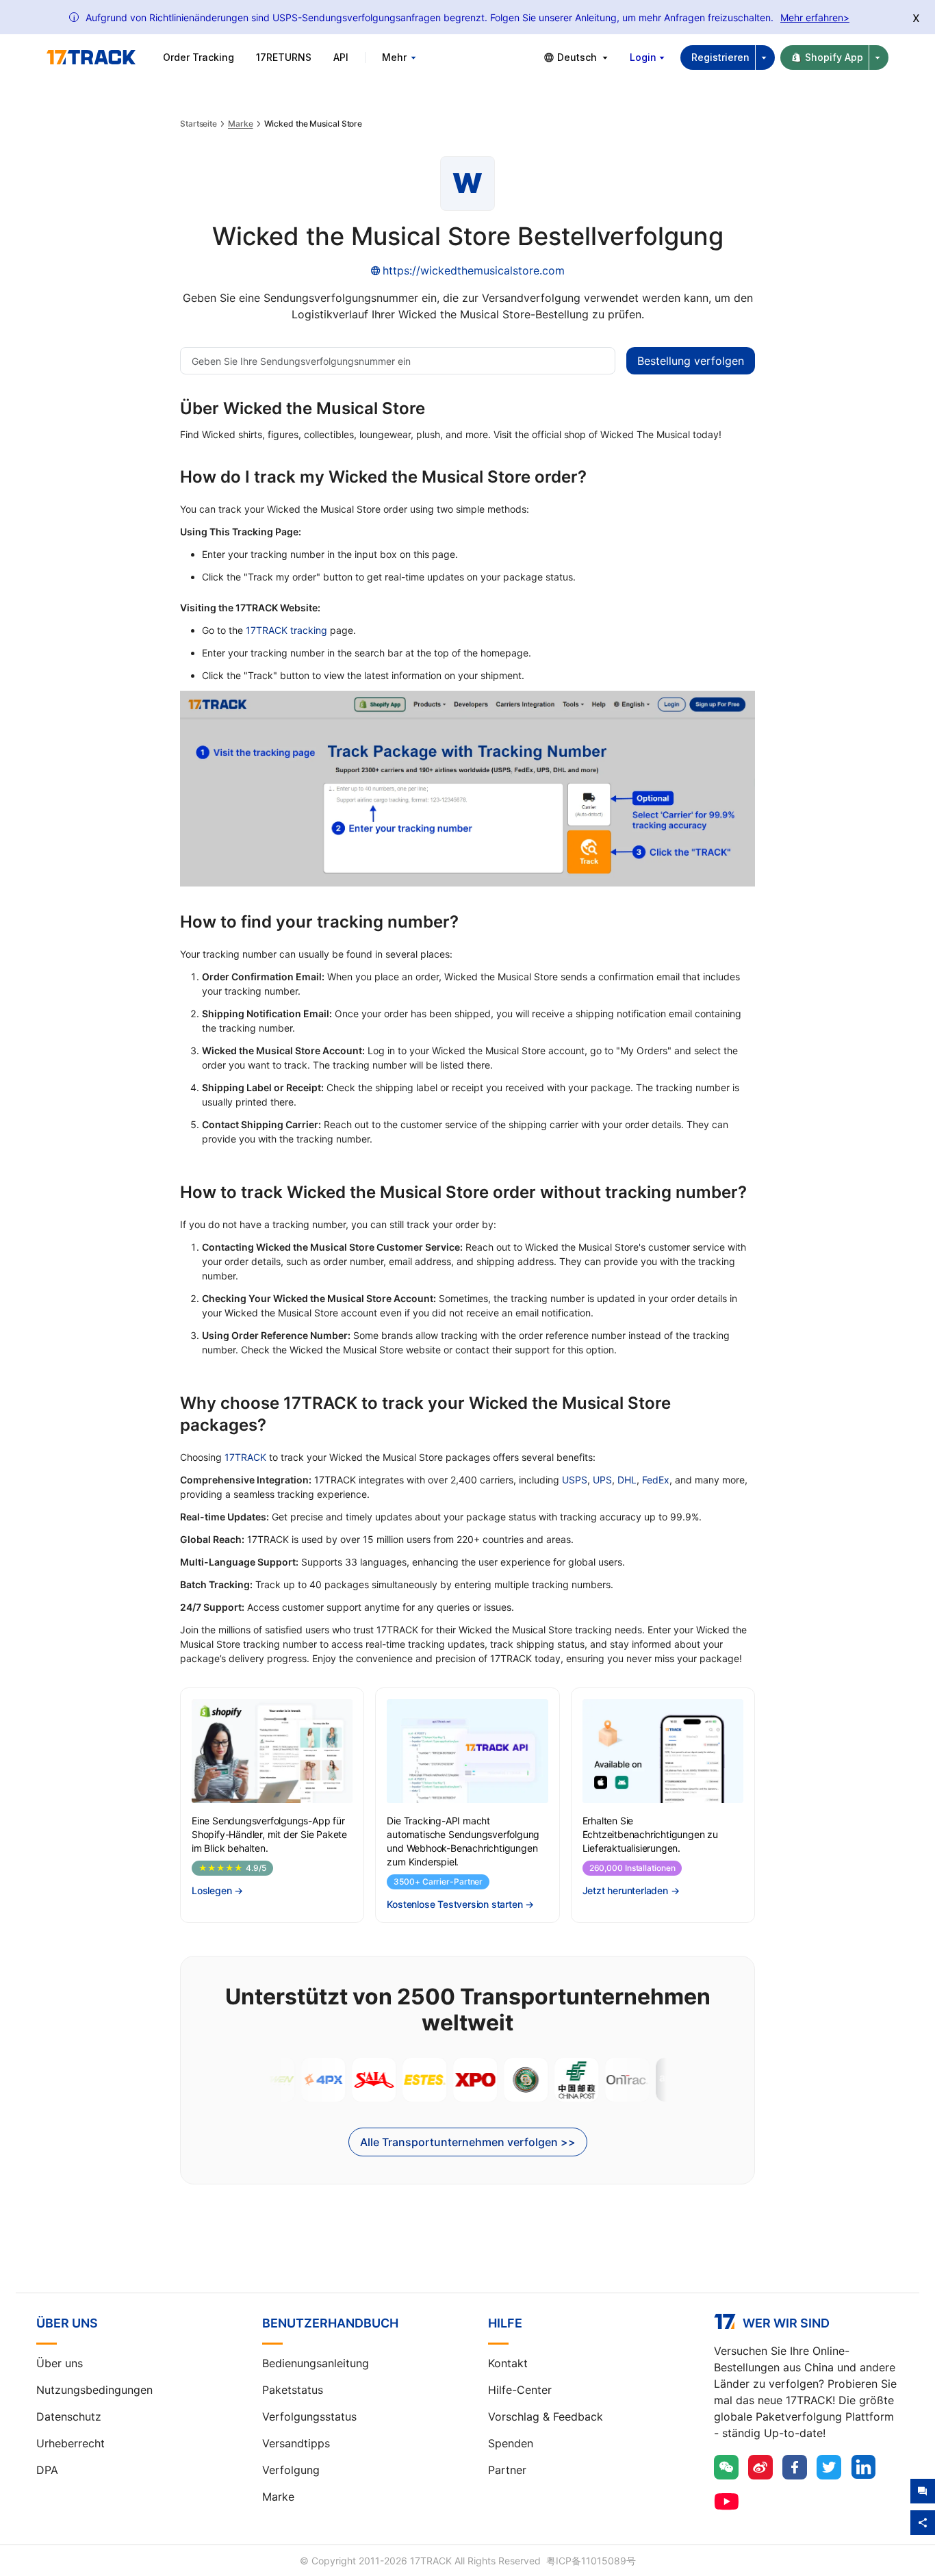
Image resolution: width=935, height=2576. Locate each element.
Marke (241, 124)
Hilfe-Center (520, 2390)
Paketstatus (293, 2390)
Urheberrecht (71, 2443)
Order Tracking (198, 57)
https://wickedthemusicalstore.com (474, 270)
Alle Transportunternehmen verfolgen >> (468, 2142)
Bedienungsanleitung (316, 2363)
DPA (47, 2470)
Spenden (511, 2443)
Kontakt (508, 2363)
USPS (575, 1480)
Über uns (60, 2363)
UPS (602, 1480)
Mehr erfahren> (815, 17)
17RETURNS (284, 57)
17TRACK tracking (286, 630)
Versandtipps (296, 2443)
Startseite (198, 124)
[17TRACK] (91, 58)
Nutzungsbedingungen (94, 2390)
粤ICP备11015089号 (591, 2561)
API (341, 57)
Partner (507, 2470)
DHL (627, 1480)
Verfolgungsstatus (309, 2416)
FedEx (656, 1480)
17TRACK (245, 1457)
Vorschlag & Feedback (546, 2416)
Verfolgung (291, 2470)
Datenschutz (69, 2416)
